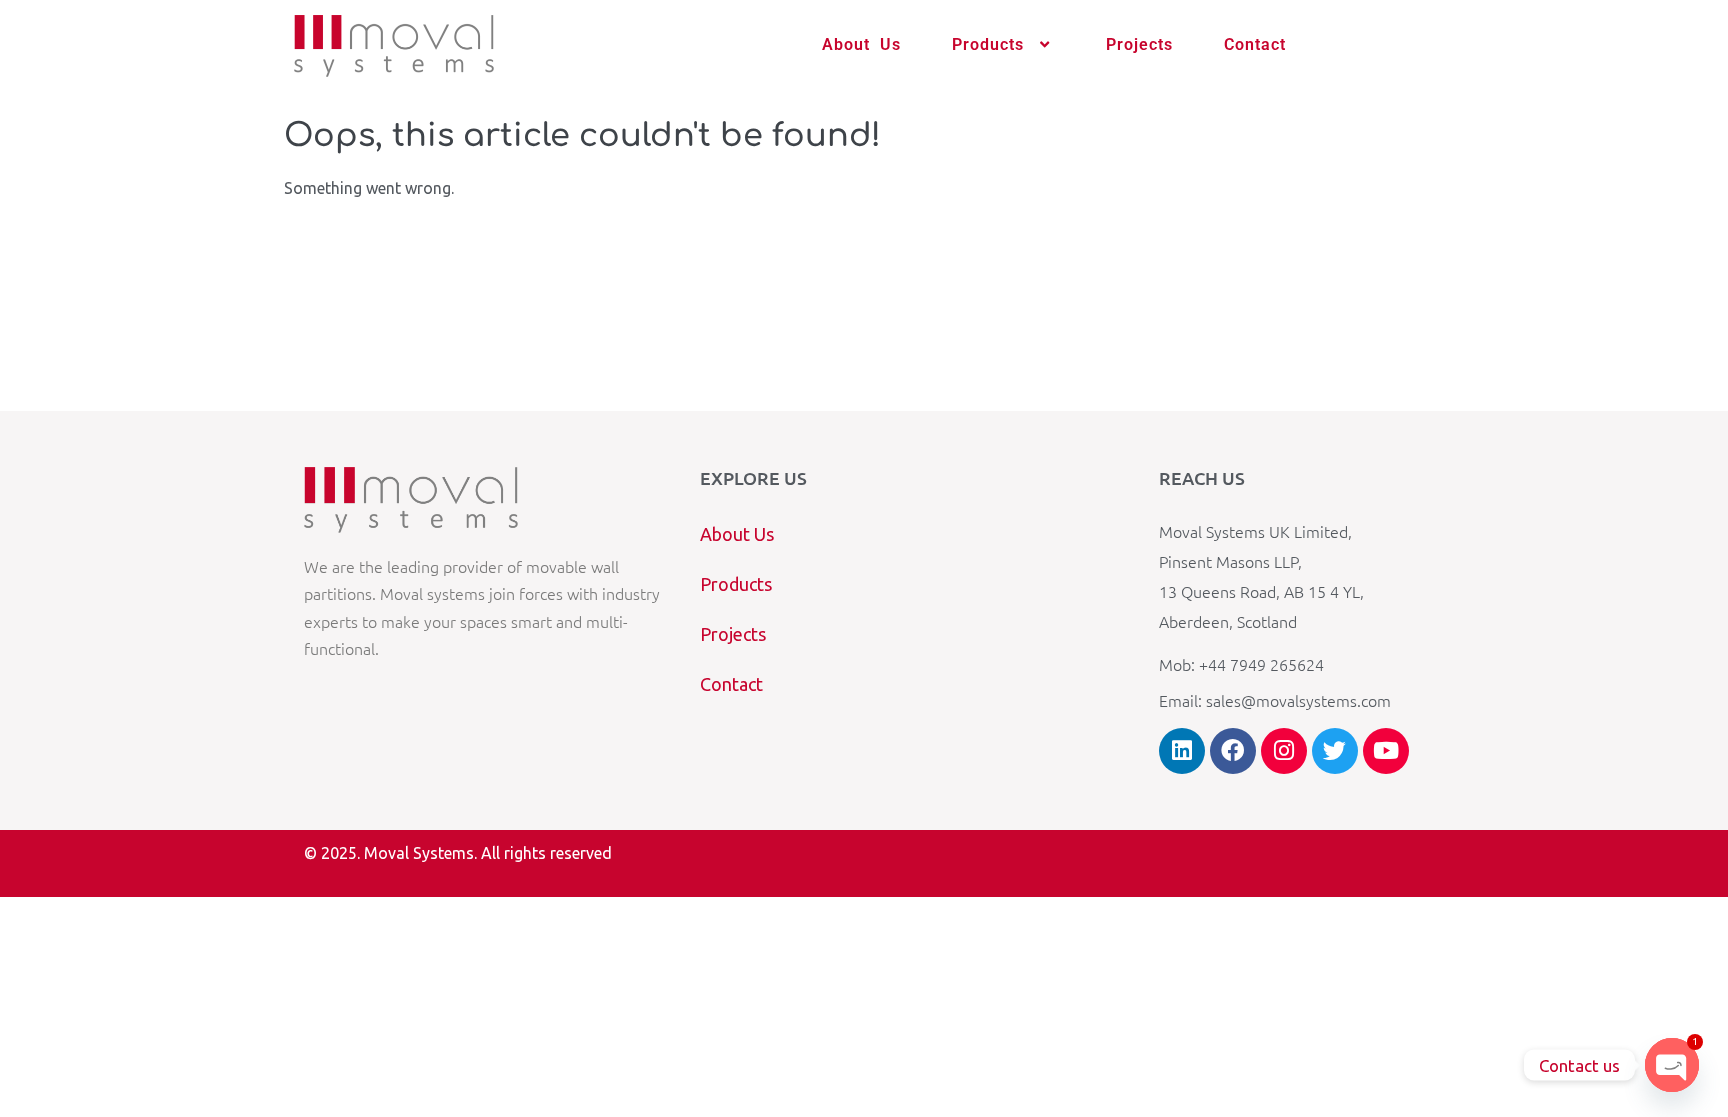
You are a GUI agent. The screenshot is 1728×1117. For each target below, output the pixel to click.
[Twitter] (1335, 751)
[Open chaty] (1672, 1065)
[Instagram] (1284, 751)
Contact (1255, 44)
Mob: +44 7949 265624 (1241, 664)
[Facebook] (1233, 751)
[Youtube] (1386, 751)
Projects (1139, 44)
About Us (861, 44)
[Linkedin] (1182, 751)
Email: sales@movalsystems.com (1275, 700)
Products (988, 44)
